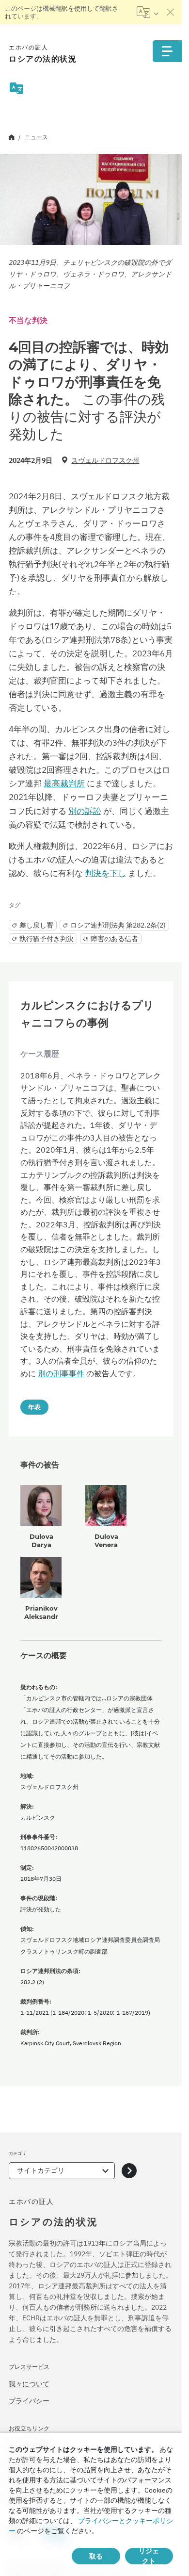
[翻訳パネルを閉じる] (171, 12)
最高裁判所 (64, 783)
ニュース (36, 137)
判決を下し (105, 873)
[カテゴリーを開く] (129, 2171)
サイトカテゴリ (41, 2170)
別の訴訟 (85, 811)
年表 (34, 1407)
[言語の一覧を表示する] (148, 12)
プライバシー (29, 2401)
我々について (29, 2384)
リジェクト (149, 2556)
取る (96, 2556)
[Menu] (167, 51)
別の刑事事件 (61, 1373)
